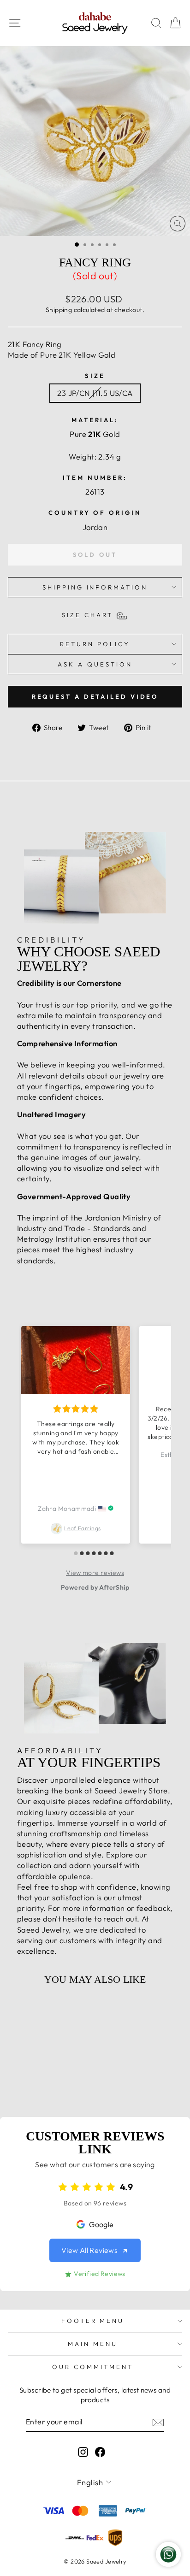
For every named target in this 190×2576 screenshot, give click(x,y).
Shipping (59, 310)
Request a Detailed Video (95, 696)
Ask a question (95, 664)
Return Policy (95, 644)
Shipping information (95, 587)
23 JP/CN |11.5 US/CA (95, 393)
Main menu (93, 2344)
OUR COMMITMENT (93, 2367)
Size (95, 376)
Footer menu (93, 2321)
